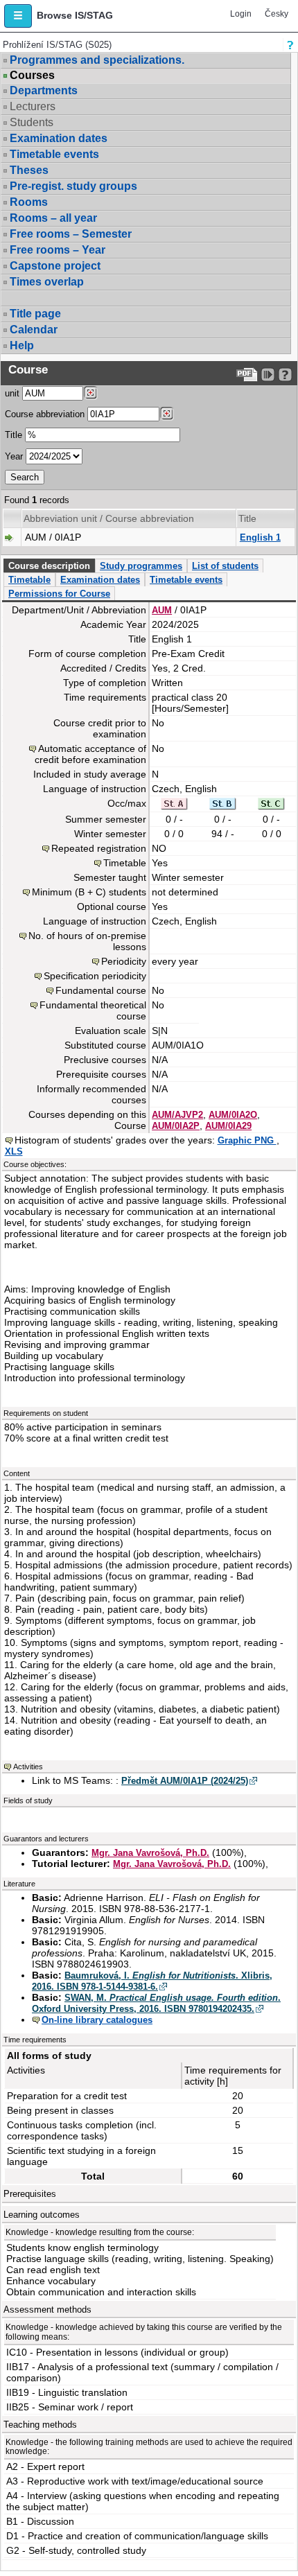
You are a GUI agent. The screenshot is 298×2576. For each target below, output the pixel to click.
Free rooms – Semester (71, 234)
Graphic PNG (247, 1140)
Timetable (29, 580)
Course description (49, 566)
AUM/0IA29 (228, 1126)
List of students (225, 566)
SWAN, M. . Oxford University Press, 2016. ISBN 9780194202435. (156, 2003)
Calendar (34, 330)
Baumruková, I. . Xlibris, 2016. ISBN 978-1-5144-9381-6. (152, 1981)
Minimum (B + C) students (89, 892)
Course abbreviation (45, 414)
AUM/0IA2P (176, 1126)
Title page (35, 314)
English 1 (260, 537)
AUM (162, 610)
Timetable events (54, 154)
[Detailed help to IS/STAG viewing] (285, 375)
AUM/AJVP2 (177, 1115)
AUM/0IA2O (233, 1115)
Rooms (29, 202)
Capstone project (55, 266)
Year (14, 456)
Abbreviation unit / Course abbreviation (109, 518)
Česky (277, 14)
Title (14, 435)
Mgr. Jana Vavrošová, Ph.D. (150, 1853)
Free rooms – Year (58, 250)
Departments (44, 90)
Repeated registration (99, 848)
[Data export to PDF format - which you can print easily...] (247, 375)
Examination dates (59, 138)
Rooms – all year (53, 218)
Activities (28, 1767)
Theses (29, 170)
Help (22, 345)
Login (241, 14)
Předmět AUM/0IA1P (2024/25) (185, 1781)
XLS (14, 1151)
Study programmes (141, 566)
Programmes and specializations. (97, 60)
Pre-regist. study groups (73, 186)
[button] (18, 16)
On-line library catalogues (97, 2020)
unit (12, 393)
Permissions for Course (59, 594)
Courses (32, 76)
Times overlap (47, 282)
